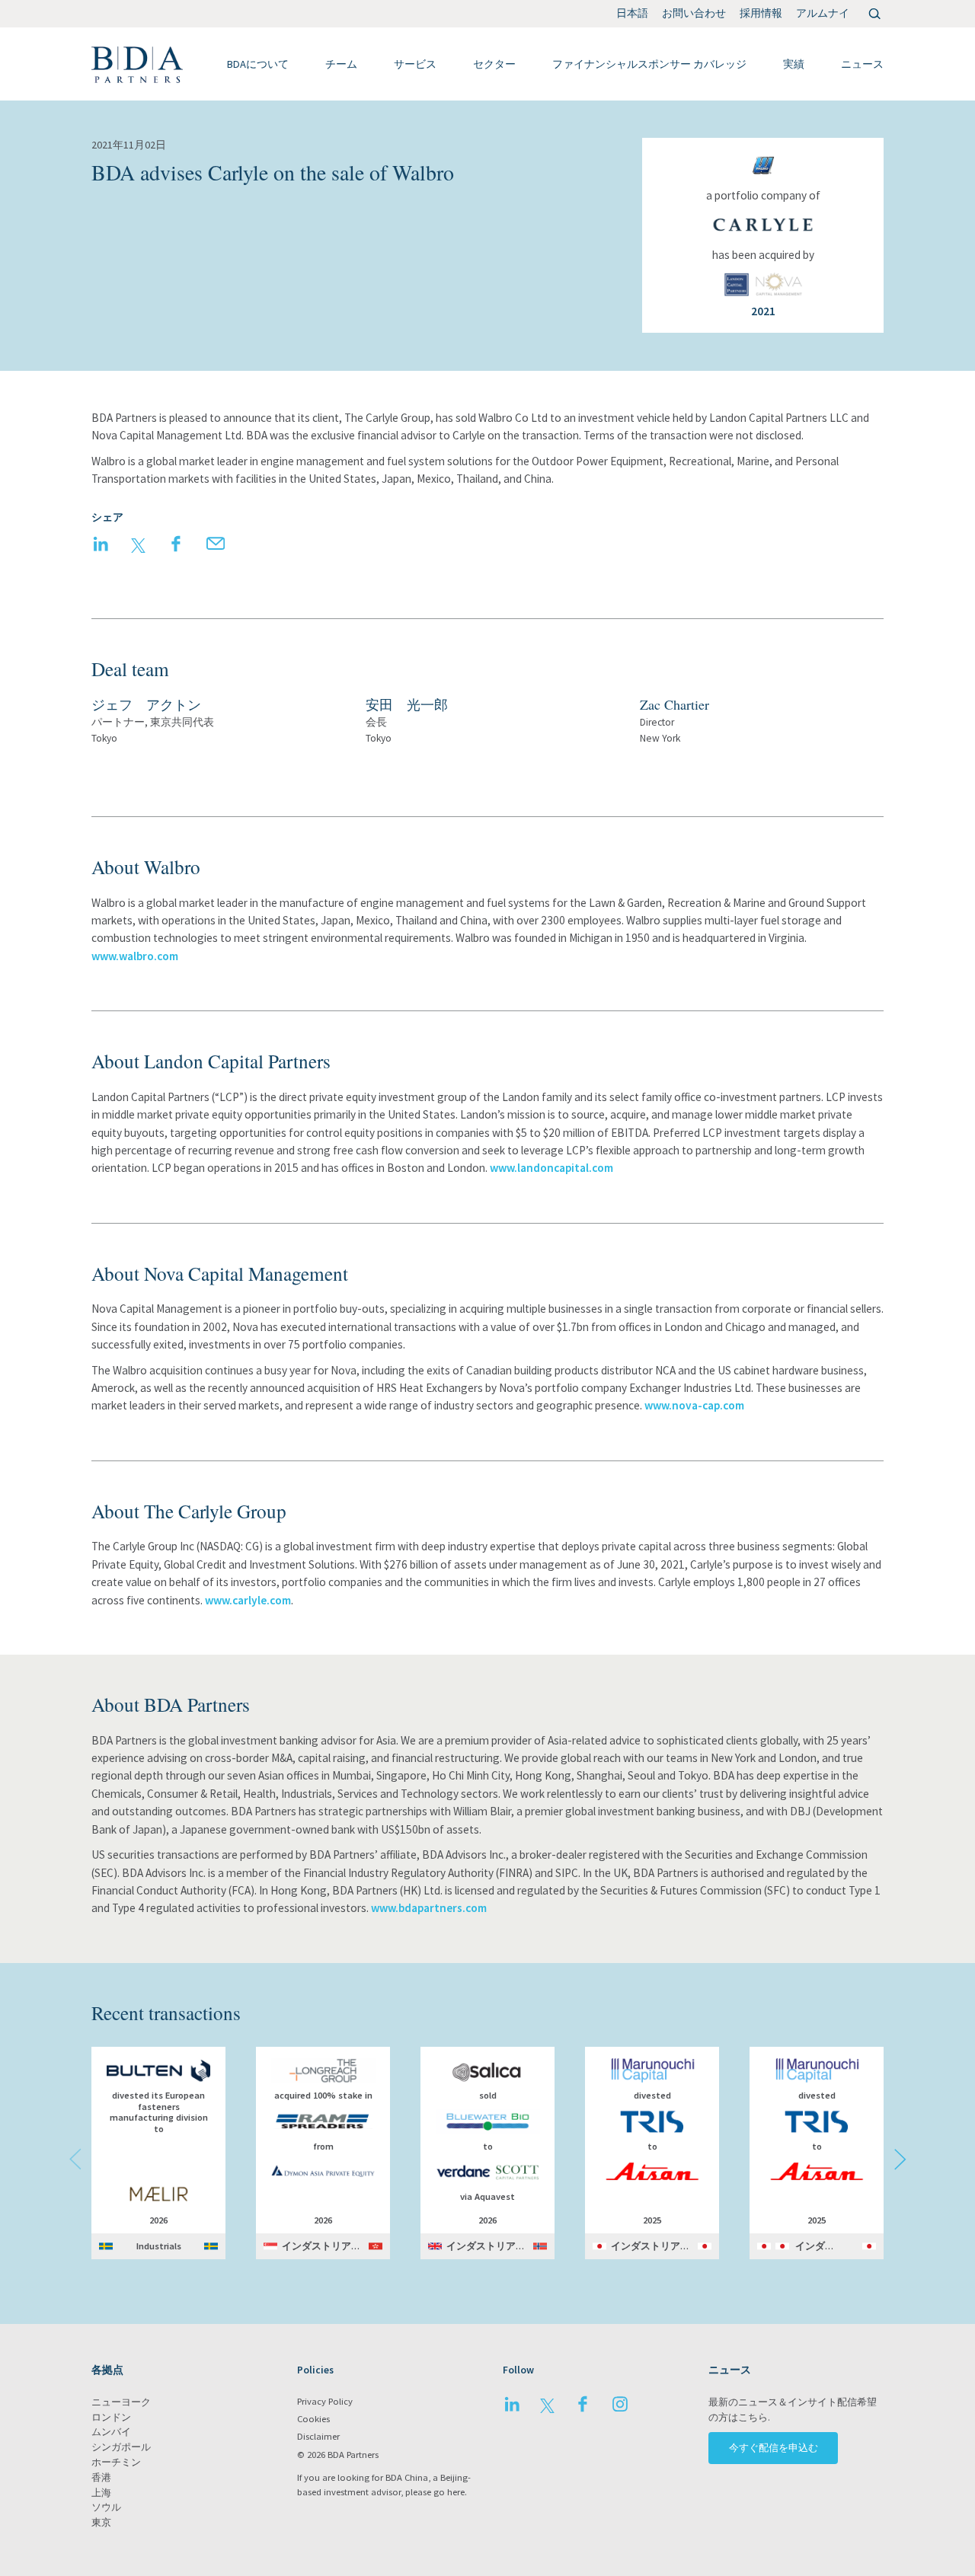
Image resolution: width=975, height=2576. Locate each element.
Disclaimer (318, 2436)
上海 (101, 2493)
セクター (494, 64)
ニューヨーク (121, 2402)
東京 (101, 2522)
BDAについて (258, 64)
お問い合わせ (694, 13)
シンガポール (121, 2447)
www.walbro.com (135, 956)
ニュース (862, 64)
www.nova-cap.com (694, 1405)
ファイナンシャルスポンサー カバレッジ (649, 64)
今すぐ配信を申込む (774, 2448)
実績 (794, 64)
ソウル (106, 2507)
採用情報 (761, 13)
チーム (341, 64)
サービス (415, 64)
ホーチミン (116, 2462)
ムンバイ (111, 2432)
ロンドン (111, 2417)
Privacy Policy (325, 2401)
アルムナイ (823, 13)
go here (449, 2492)
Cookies (313, 2419)
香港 (101, 2477)
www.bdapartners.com (429, 1908)
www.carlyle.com (248, 1600)
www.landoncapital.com (551, 1168)
